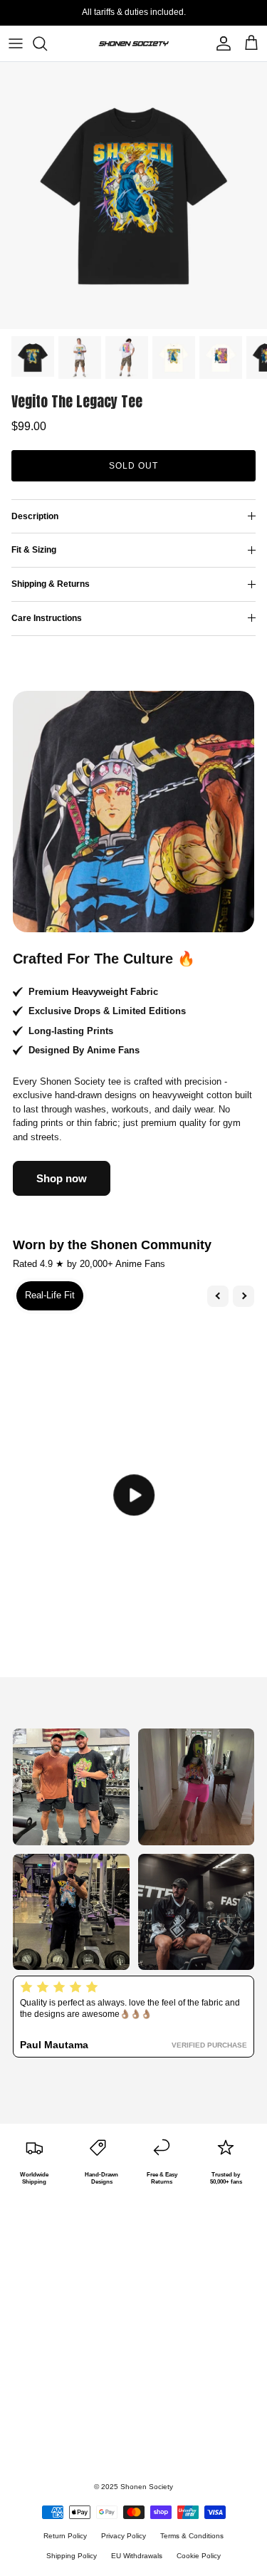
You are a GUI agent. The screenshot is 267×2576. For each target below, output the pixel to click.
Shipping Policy (72, 2556)
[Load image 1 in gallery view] (133, 195)
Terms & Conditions (192, 2536)
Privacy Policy (124, 2536)
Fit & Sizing (34, 550)
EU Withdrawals (137, 2556)
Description (35, 516)
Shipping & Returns (51, 584)
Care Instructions (47, 618)
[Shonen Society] (134, 43)
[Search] (47, 43)
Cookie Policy (199, 2556)
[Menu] (16, 43)
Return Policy (65, 2536)
